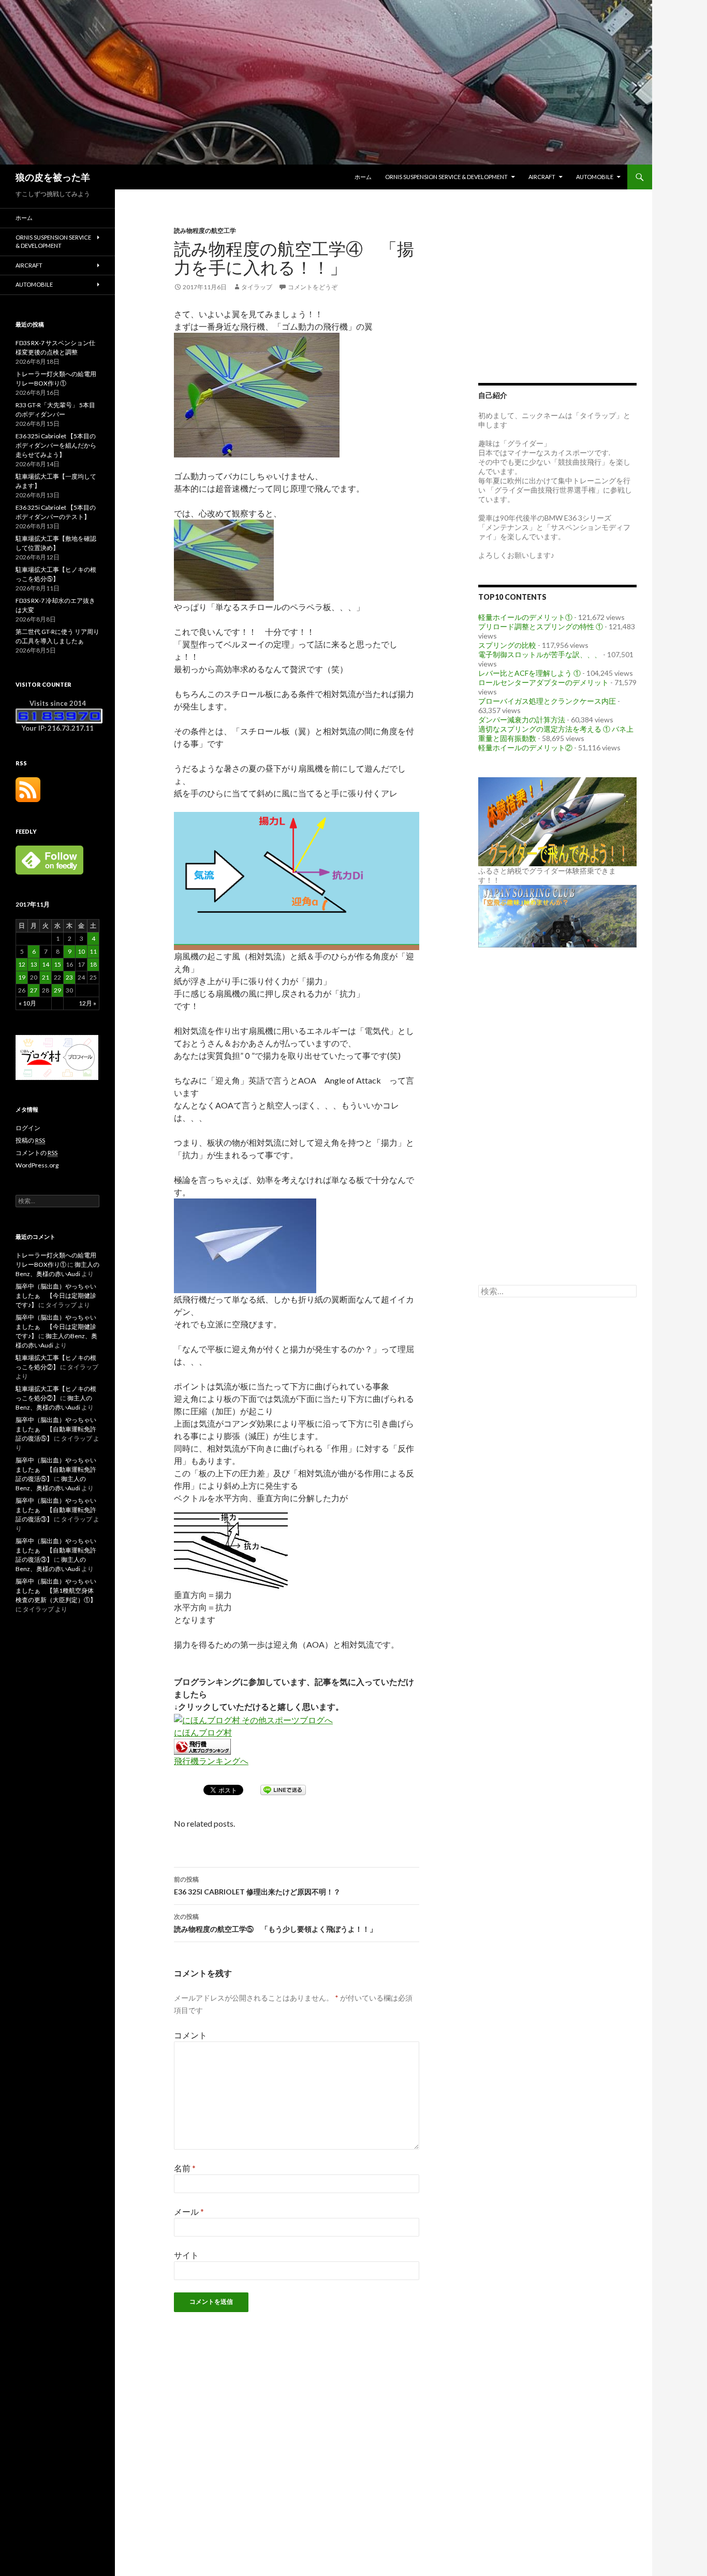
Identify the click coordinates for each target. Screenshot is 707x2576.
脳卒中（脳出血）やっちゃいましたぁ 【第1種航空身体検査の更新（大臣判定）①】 (56, 1590)
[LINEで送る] (283, 1789)
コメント (190, 2035)
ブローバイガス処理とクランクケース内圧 (547, 701)
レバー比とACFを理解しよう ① (529, 673)
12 (22, 964)
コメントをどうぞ (313, 287)
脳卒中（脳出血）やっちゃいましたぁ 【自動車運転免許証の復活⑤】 (56, 1429)
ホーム (363, 177)
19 (22, 977)
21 (46, 977)
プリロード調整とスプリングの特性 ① (541, 626)
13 (34, 964)
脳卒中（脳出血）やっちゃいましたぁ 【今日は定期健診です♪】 (56, 1296)
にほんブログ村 (203, 1732)
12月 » (87, 1003)
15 (57, 964)
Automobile (595, 177)
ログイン (28, 1128)
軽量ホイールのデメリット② (525, 747)
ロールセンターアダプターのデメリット (543, 682)
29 (57, 990)
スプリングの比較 (507, 645)
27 (34, 990)
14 (46, 964)
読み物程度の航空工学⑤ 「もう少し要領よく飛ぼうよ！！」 (275, 1923)
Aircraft (542, 177)
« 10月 (27, 1003)
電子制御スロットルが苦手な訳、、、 (540, 654)
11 (93, 951)
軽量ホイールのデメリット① (525, 617)
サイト (186, 2255)
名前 (185, 2168)
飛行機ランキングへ (211, 1761)
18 (93, 964)
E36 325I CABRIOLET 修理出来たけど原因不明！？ (257, 1886)
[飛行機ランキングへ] (202, 1745)
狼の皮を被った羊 (53, 177)
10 (81, 951)
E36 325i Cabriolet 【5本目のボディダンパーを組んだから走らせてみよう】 (56, 445)
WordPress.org (37, 1165)
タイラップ (257, 287)
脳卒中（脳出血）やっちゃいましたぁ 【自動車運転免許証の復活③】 (56, 1510)
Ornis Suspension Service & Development (446, 177)
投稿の (30, 1140)
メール (189, 2211)
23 (69, 977)
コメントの (36, 1153)
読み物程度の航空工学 (205, 231)
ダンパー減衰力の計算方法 (522, 720)
